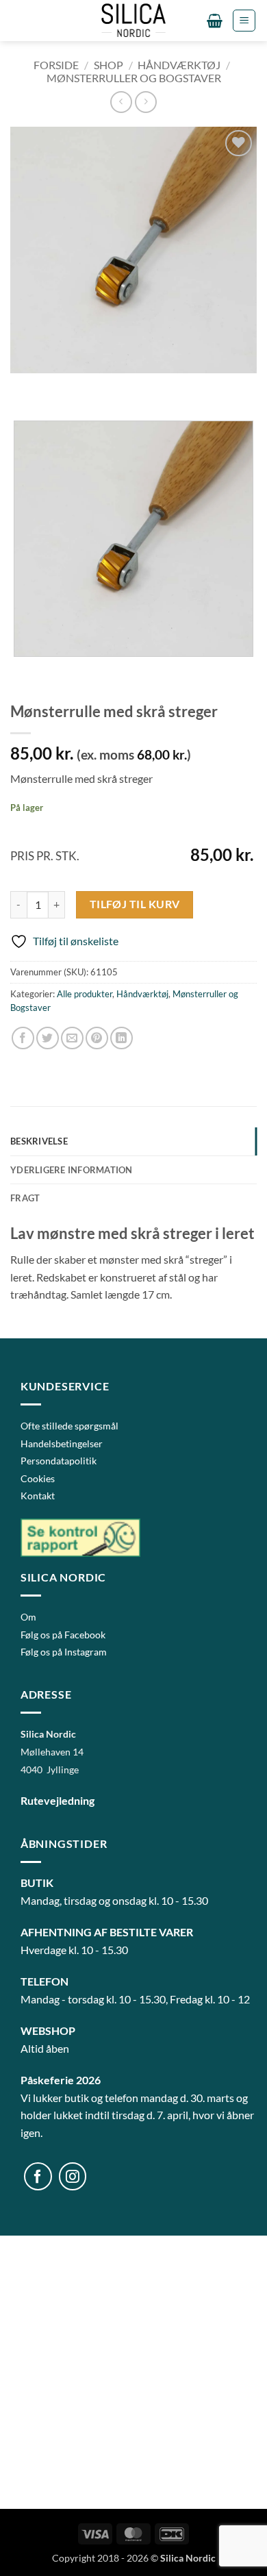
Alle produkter (85, 994)
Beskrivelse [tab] (39, 1141)
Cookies (38, 1478)
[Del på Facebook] (23, 1038)
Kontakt (38, 1496)
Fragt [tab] (25, 1198)
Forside (56, 65)
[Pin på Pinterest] (97, 1038)
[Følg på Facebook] (38, 2176)
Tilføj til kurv (135, 904)
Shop (109, 65)
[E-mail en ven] (72, 1038)
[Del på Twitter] (48, 1038)
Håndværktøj (179, 65)
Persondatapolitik (59, 1461)
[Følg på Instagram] (73, 2176)
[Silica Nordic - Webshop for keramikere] (133, 21)
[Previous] (24, 387)
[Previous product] (145, 102)
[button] (215, 21)
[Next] (61, 387)
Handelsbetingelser (62, 1443)
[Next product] (121, 102)
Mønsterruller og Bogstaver (134, 78)
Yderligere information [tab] (72, 1170)
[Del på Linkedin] (122, 1038)
